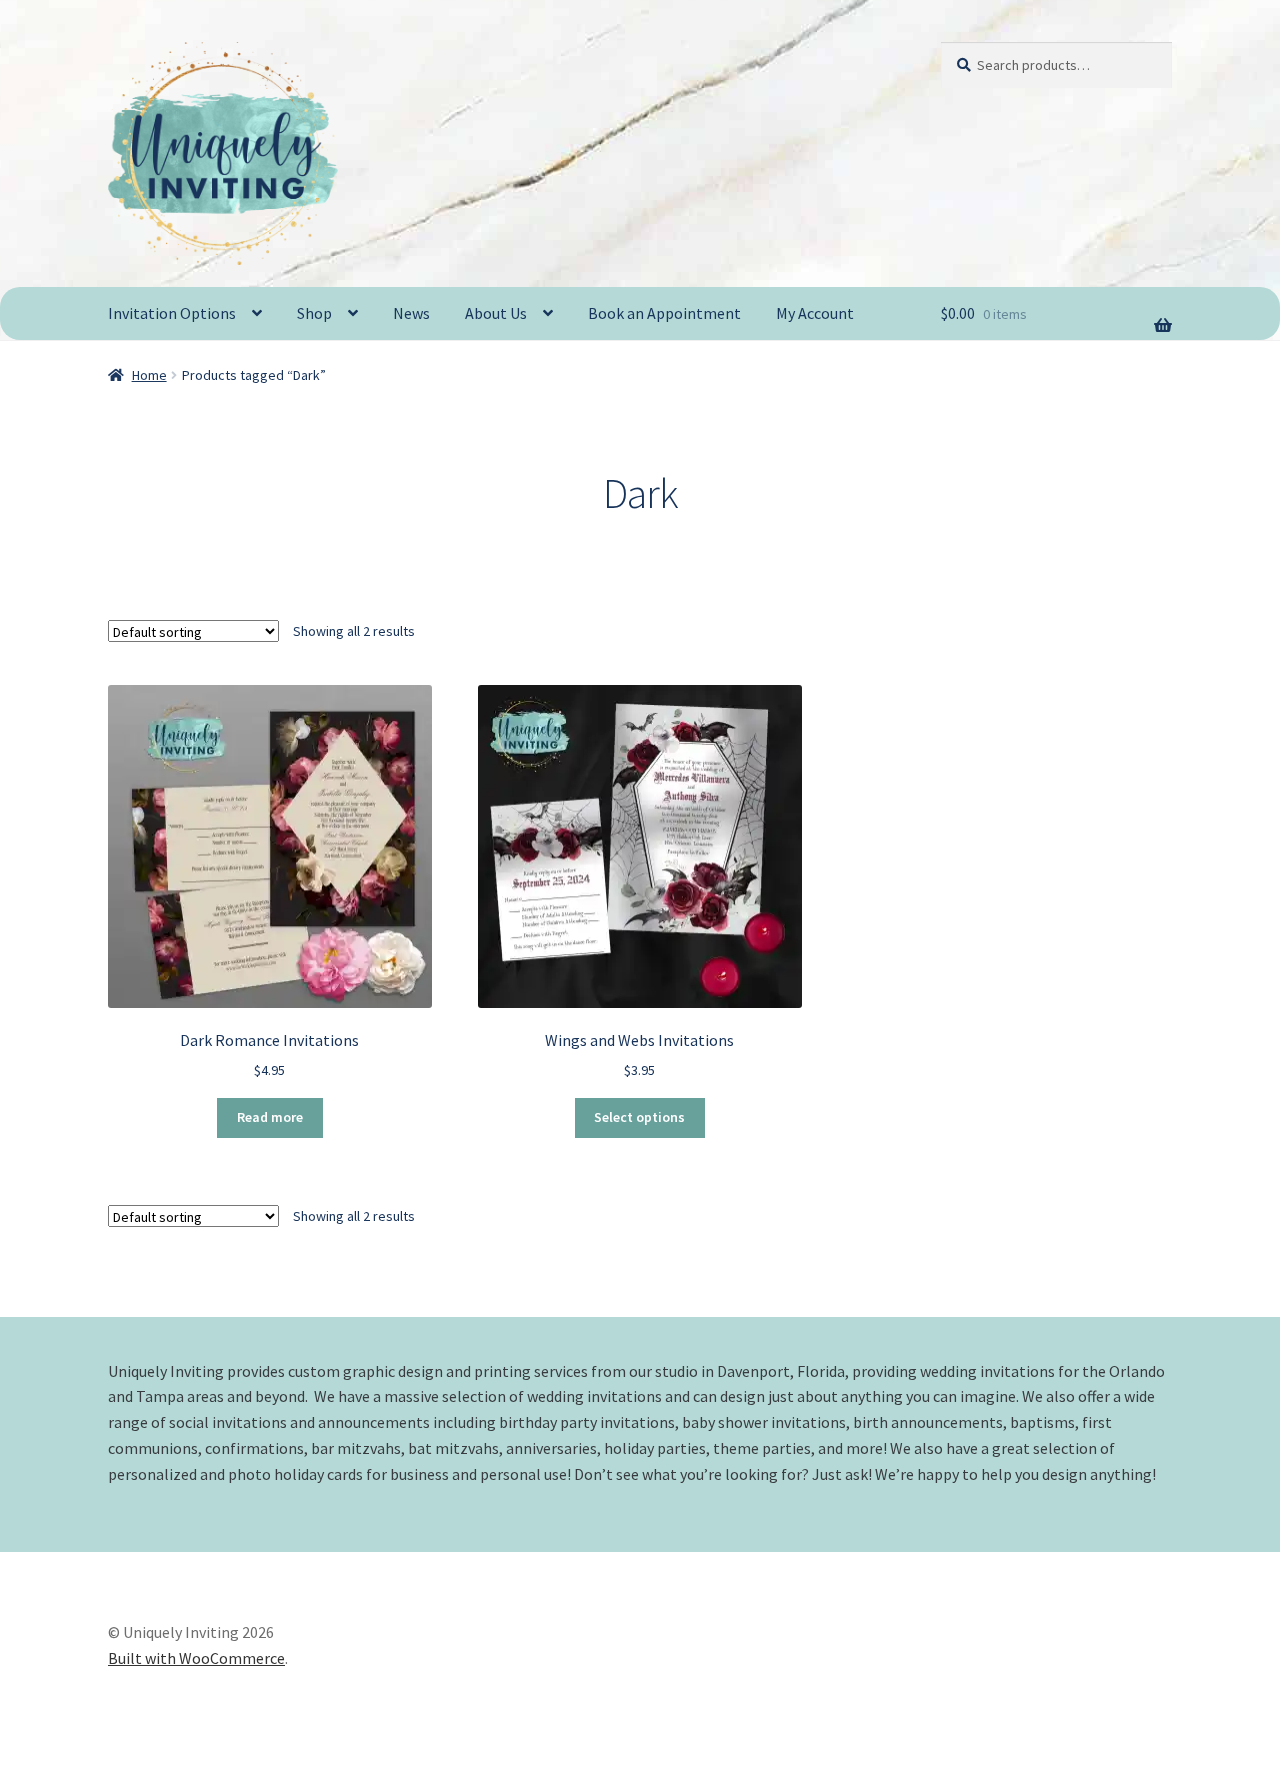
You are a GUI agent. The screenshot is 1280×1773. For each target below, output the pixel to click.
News (411, 313)
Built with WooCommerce (196, 1658)
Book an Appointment (664, 313)
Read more (270, 1117)
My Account (815, 313)
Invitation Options (172, 313)
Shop (314, 313)
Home (149, 375)
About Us (496, 313)
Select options (639, 1117)
